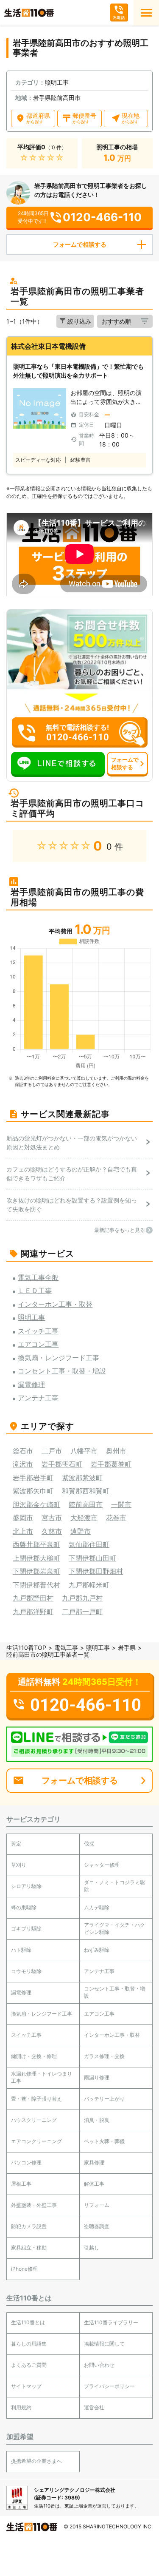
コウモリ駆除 (26, 1971)
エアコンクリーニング (36, 2141)
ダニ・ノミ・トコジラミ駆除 (114, 1886)
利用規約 (21, 2407)
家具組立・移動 (29, 2248)
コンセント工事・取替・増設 (114, 1992)
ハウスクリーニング (34, 2120)
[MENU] (146, 13)
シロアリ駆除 (26, 1886)
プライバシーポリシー (109, 2386)
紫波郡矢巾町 (33, 1491)
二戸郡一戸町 (82, 1612)
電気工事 (66, 1648)
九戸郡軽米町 (89, 1585)
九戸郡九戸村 (82, 1598)
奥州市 (116, 1451)
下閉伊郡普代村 (36, 1585)
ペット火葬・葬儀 (104, 2141)
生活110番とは (28, 2322)
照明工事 (98, 1648)
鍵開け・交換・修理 (34, 2056)
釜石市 (23, 1451)
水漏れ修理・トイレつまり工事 (42, 2077)
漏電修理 (21, 1992)
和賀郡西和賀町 (86, 1491)
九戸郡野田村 (33, 1598)
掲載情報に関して (104, 2344)
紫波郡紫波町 (82, 1478)
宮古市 (52, 1518)
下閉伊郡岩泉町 (36, 1571)
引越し (92, 2248)
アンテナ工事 (99, 1971)
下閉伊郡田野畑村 (96, 1571)
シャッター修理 (102, 1865)
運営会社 (94, 2407)
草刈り (19, 1865)
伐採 (89, 1844)
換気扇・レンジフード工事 (42, 2014)
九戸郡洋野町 (33, 1612)
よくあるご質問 (29, 2365)
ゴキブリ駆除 (26, 1929)
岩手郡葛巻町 (111, 1464)
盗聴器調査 (97, 2226)
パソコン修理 (26, 2162)
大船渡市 (84, 1518)
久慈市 (52, 1531)
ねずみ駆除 (97, 1950)
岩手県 (127, 1648)
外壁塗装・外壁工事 (34, 2205)
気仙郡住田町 (89, 1544)
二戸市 (52, 1451)
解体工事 (94, 2184)
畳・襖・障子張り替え (36, 2099)
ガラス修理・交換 (104, 2056)
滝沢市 (23, 1464)
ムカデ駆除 (97, 1907)
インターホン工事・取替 (112, 2035)
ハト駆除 (21, 1950)
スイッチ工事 (26, 2035)
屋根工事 (21, 2184)
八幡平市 (84, 1451)
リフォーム (97, 2205)
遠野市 (81, 1531)
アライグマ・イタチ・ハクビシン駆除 (114, 1928)
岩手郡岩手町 (33, 1478)
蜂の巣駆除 (24, 1907)
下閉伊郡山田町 (92, 1558)
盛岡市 (23, 1518)
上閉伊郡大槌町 (36, 1558)
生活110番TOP (26, 1648)
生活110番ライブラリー (111, 2322)
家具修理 (94, 2162)
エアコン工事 (99, 2014)
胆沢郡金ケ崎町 (36, 1504)
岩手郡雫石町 (62, 1464)
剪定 (16, 1844)
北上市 (23, 1531)
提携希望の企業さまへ (36, 2461)
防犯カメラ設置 (29, 2226)
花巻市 (116, 1518)
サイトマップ (26, 2386)
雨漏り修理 (97, 2077)
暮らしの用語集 (29, 2344)
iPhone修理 (24, 2269)
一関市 (121, 1504)
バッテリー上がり (104, 2099)
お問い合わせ (99, 2365)
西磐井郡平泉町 (36, 1544)
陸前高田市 (86, 1504)
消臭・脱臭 (97, 2120)
